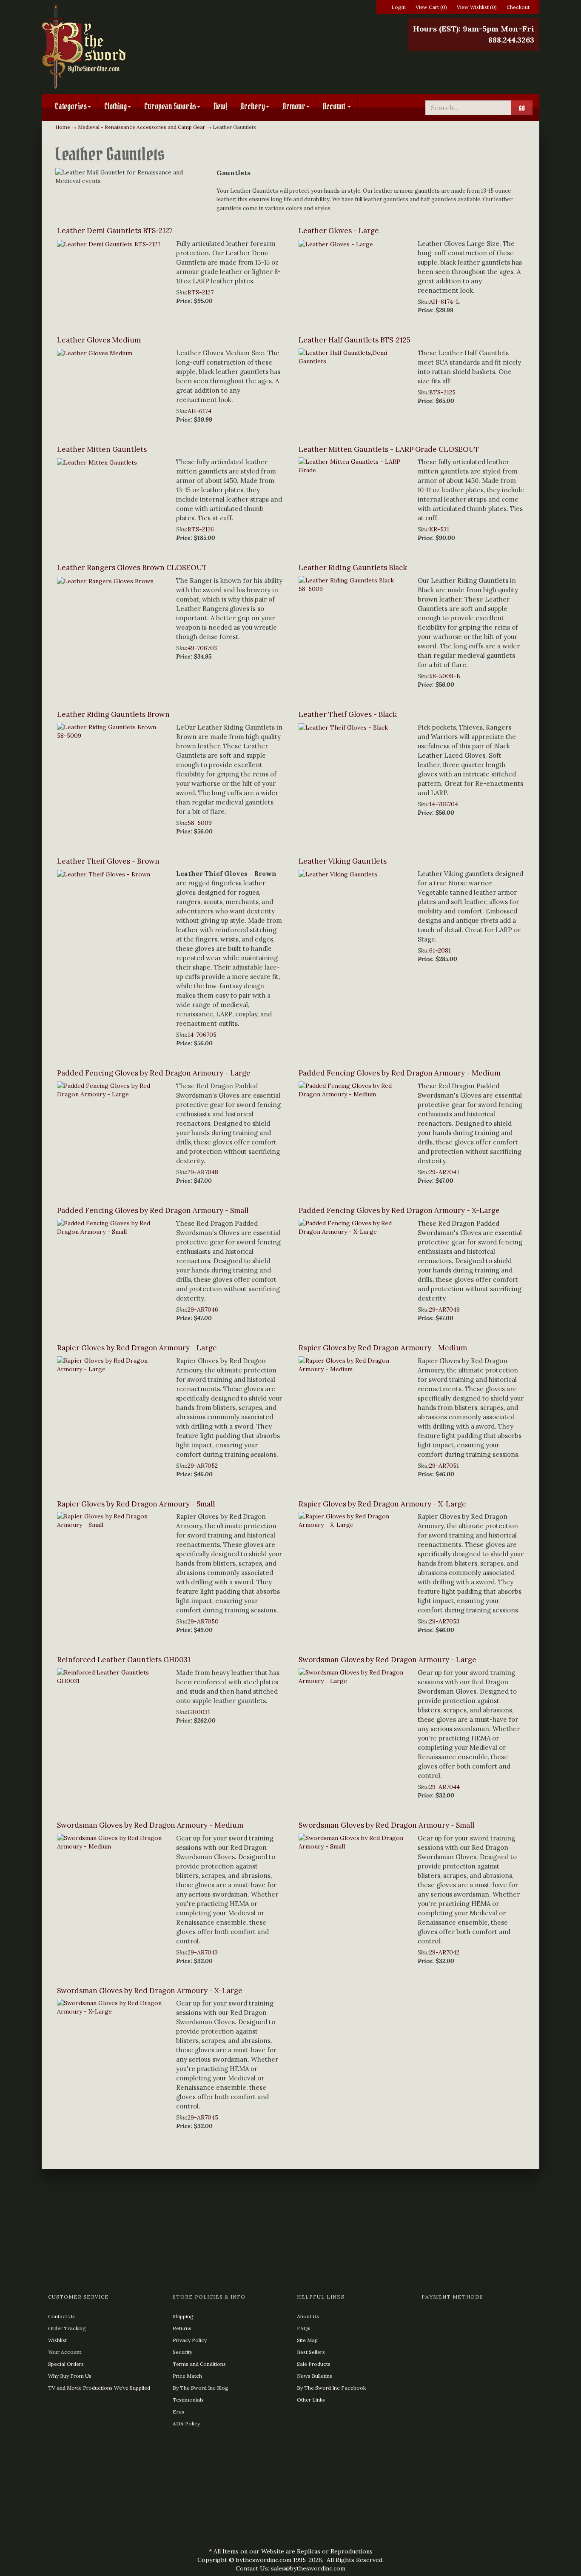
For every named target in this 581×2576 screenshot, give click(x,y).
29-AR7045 (203, 2117)
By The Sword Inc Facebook (331, 2388)
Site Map (307, 2340)
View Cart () (431, 7)
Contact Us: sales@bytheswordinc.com (290, 2568)
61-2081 (440, 950)
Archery (253, 106)
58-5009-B (445, 676)
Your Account (65, 2352)
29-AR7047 (444, 1172)
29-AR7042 (444, 1952)
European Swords (170, 106)
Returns (182, 2328)
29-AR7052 (203, 1466)
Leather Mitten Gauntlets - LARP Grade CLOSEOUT (389, 449)
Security (182, 2352)
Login (399, 7)
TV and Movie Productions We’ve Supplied (99, 2388)
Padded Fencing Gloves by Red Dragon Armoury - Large (154, 1073)
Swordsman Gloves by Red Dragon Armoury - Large (387, 1660)
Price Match (187, 2376)
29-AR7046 (203, 1309)
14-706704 (444, 804)
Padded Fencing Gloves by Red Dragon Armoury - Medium (400, 1073)
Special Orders (66, 2364)
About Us (308, 2316)
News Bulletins (315, 2376)
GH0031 (199, 1712)
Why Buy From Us (70, 2376)
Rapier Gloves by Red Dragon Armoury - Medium (383, 1348)
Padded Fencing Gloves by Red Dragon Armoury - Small (153, 1210)
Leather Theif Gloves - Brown (108, 861)
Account (335, 106)
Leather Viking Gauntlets (343, 861)
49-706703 (202, 648)
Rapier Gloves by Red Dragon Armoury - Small (136, 1504)
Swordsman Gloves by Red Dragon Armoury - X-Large (150, 1991)
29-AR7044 (444, 1787)
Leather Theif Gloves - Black (348, 714)
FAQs (304, 2328)
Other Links (311, 2400)
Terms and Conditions (199, 2364)
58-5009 (200, 823)
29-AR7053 (444, 1621)
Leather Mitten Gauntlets (102, 449)
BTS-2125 (442, 392)
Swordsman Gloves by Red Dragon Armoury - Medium (150, 1825)
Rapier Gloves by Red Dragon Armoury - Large (137, 1348)
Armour (294, 106)
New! (220, 106)
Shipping (183, 2316)
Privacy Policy (190, 2340)
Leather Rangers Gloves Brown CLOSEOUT (132, 568)
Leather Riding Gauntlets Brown (113, 714)
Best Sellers (311, 2352)
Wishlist (57, 2340)
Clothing (115, 106)
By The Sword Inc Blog (201, 2388)
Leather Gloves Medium (99, 340)
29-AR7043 (203, 1952)
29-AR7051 (444, 1466)
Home (63, 127)
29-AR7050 (203, 1621)
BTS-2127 (201, 292)
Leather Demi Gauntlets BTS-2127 (115, 231)
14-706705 (202, 1035)
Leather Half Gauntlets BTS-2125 (355, 340)
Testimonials (188, 2400)
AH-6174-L (444, 302)
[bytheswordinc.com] (121, 47)
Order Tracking (67, 2328)
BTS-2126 (201, 529)
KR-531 (439, 529)
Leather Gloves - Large (339, 231)
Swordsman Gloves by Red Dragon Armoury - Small (386, 1825)
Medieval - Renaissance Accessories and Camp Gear (141, 127)
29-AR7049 (444, 1309)
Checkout (518, 7)
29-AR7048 (203, 1172)
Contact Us (61, 2316)
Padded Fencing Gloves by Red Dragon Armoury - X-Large (399, 1210)
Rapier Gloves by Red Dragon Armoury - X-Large (382, 1504)
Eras (178, 2412)
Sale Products (314, 2364)
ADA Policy (186, 2423)
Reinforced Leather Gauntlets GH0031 (124, 1660)
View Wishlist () (477, 7)
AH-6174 (199, 411)
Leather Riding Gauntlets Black (353, 568)
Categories (71, 106)
